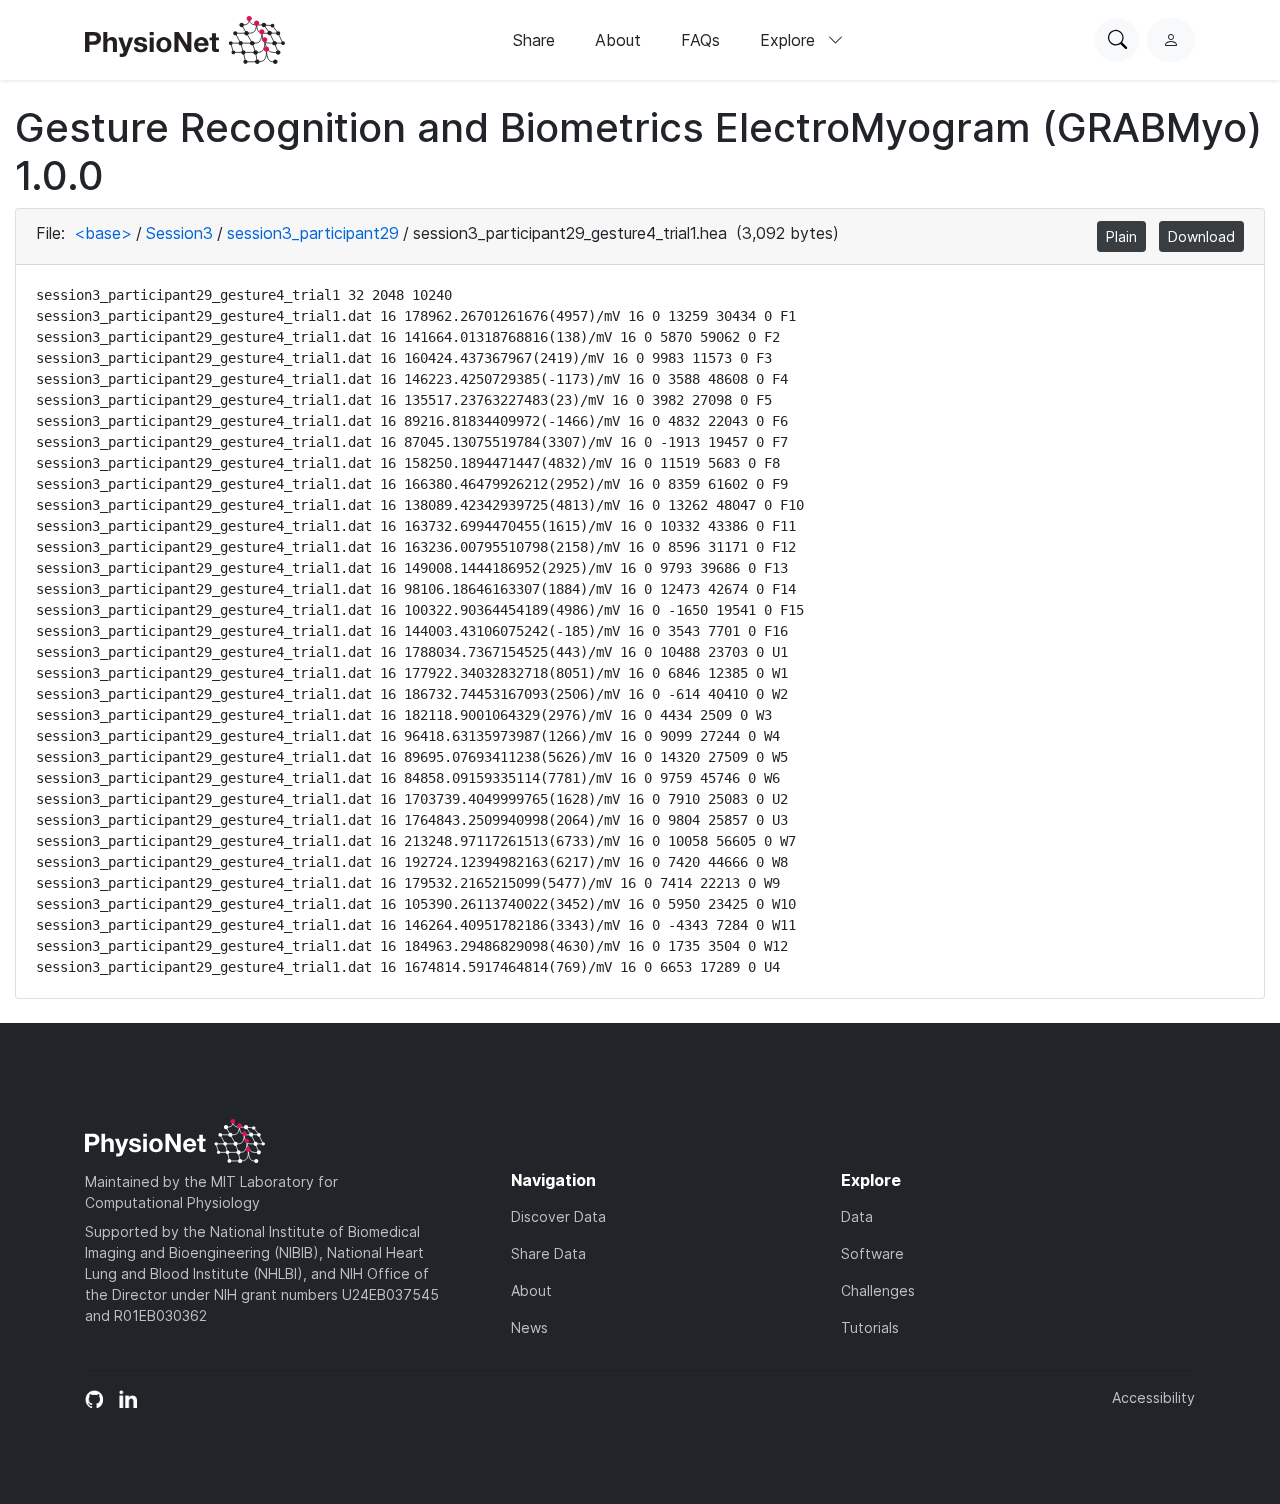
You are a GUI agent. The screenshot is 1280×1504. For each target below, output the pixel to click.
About (618, 40)
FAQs (700, 40)
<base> (103, 233)
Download (1201, 236)
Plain (1121, 236)
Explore (790, 40)
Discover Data (558, 1216)
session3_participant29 (313, 233)
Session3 (179, 233)
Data (857, 1216)
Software (872, 1253)
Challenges (878, 1290)
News (529, 1327)
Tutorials (870, 1327)
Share (534, 40)
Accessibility (1153, 1397)
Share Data (548, 1253)
